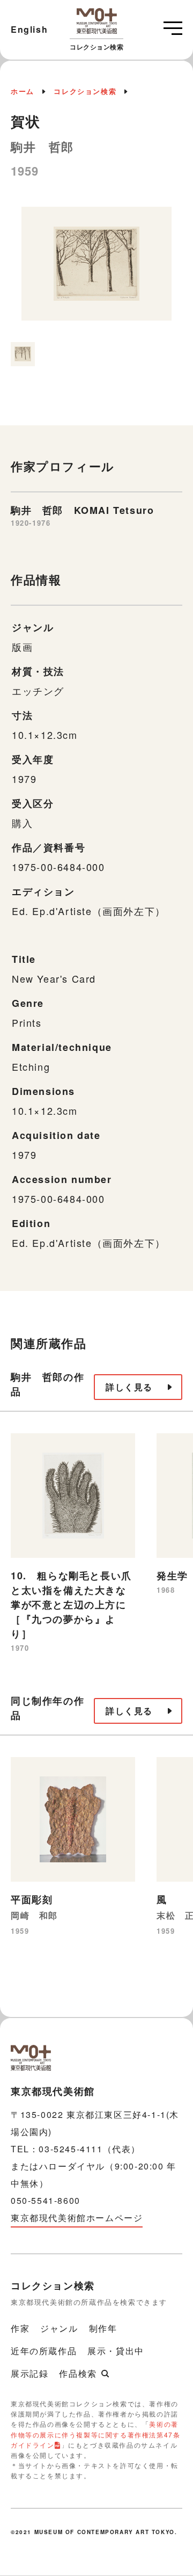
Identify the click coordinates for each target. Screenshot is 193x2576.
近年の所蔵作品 (44, 2351)
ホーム (23, 91)
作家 (20, 2328)
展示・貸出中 (116, 2351)
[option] (96, 269)
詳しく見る (129, 1387)
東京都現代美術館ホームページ (77, 2218)
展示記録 (29, 2373)
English (29, 29)
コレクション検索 (85, 91)
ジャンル (59, 2328)
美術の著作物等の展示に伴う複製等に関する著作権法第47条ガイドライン (95, 2434)
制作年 (103, 2328)
